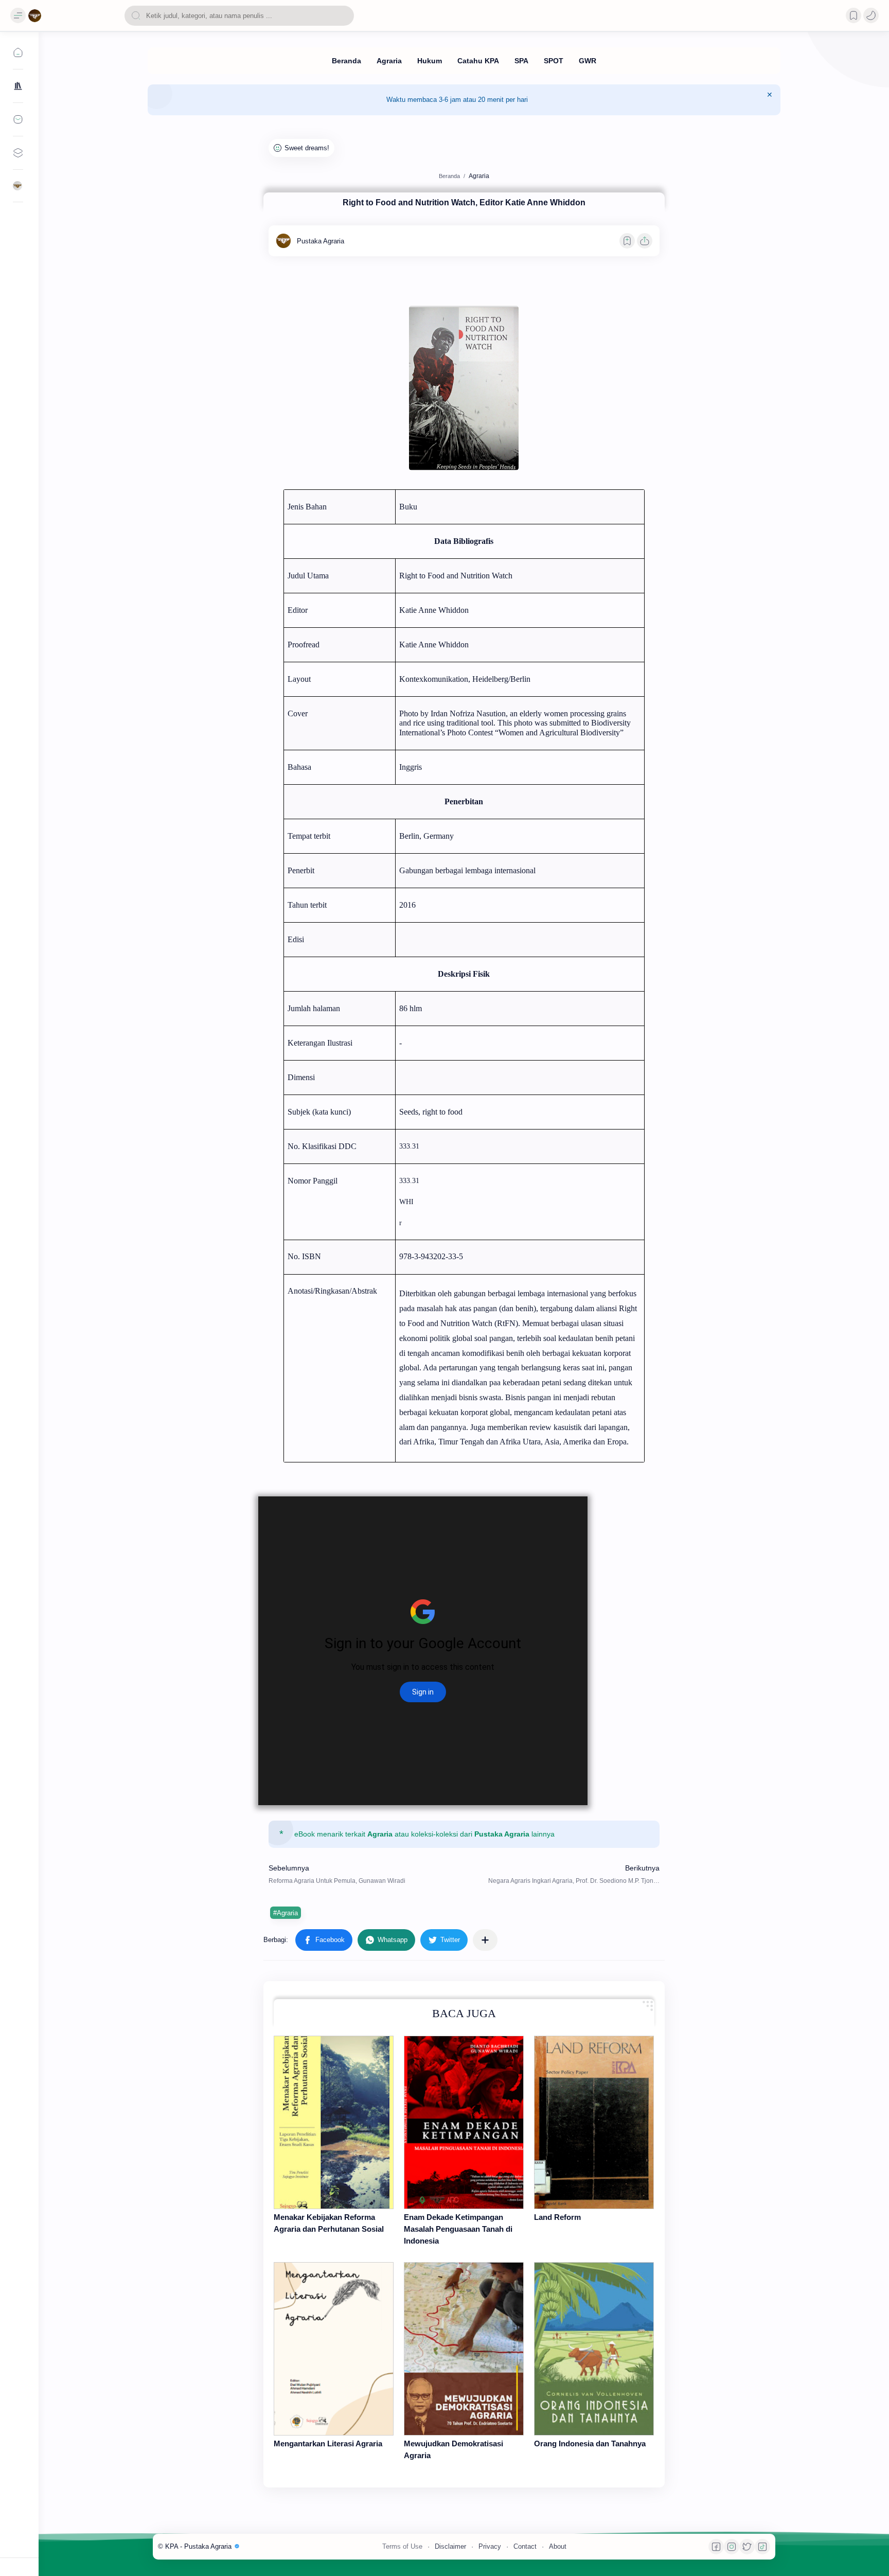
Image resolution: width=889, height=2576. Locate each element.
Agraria (380, 1834)
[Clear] (344, 16)
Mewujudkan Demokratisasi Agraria (454, 2449)
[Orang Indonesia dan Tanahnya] (594, 2349)
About (558, 2546)
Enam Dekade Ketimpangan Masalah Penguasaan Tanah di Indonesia (458, 2229)
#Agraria (286, 1913)
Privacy (490, 2546)
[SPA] (521, 61)
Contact (525, 2546)
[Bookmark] (854, 15)
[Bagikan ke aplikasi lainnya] (485, 1940)
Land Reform (557, 2217)
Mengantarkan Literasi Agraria (328, 2443)
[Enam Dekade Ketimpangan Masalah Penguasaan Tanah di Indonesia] (464, 2122)
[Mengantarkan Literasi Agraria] (334, 2349)
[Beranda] (346, 61)
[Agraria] (389, 61)
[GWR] (588, 61)
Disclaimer (450, 2546)
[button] (871, 15)
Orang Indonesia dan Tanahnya (590, 2443)
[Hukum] (430, 61)
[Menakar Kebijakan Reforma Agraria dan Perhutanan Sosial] (334, 2122)
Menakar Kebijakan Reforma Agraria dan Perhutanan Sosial (329, 2223)
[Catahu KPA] (478, 61)
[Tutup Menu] (770, 100)
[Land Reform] (594, 2122)
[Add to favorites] (627, 241)
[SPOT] (554, 61)
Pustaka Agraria (502, 1834)
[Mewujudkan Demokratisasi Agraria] (464, 2349)
